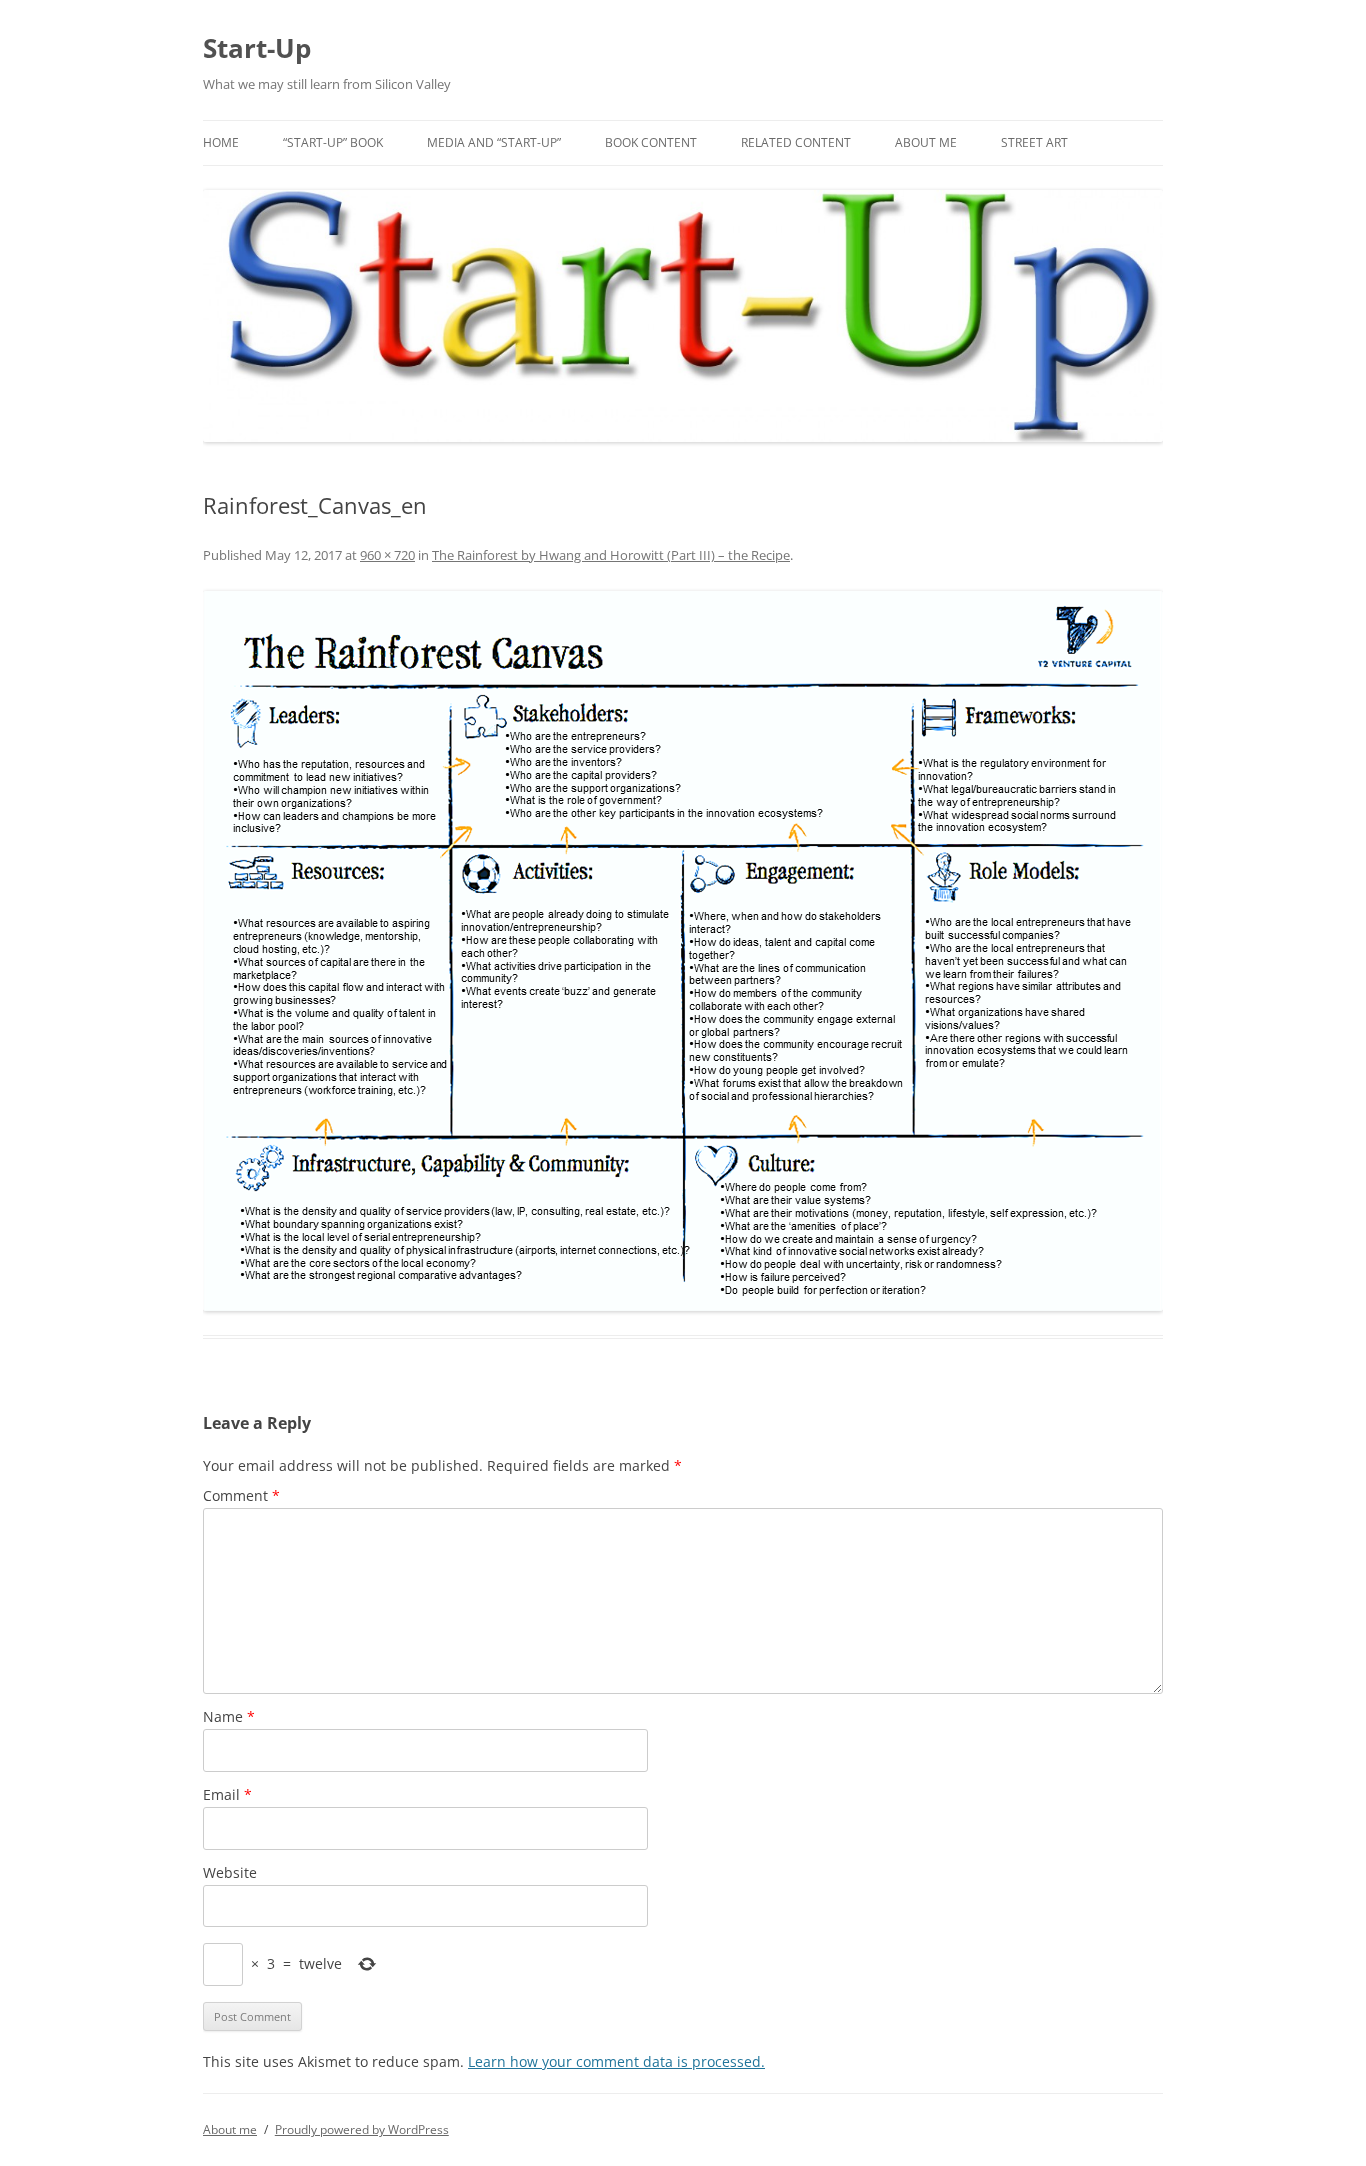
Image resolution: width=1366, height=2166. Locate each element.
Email (227, 1794)
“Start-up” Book (333, 142)
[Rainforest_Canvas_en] (683, 951)
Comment (241, 1495)
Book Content (651, 142)
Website (230, 1872)
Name (229, 1716)
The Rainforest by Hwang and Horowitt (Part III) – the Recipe (611, 555)
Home (221, 142)
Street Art (1034, 142)
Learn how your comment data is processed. (616, 2061)
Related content (796, 142)
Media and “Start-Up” (494, 142)
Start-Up (257, 48)
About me (926, 142)
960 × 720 (387, 555)
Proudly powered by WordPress (362, 2129)
